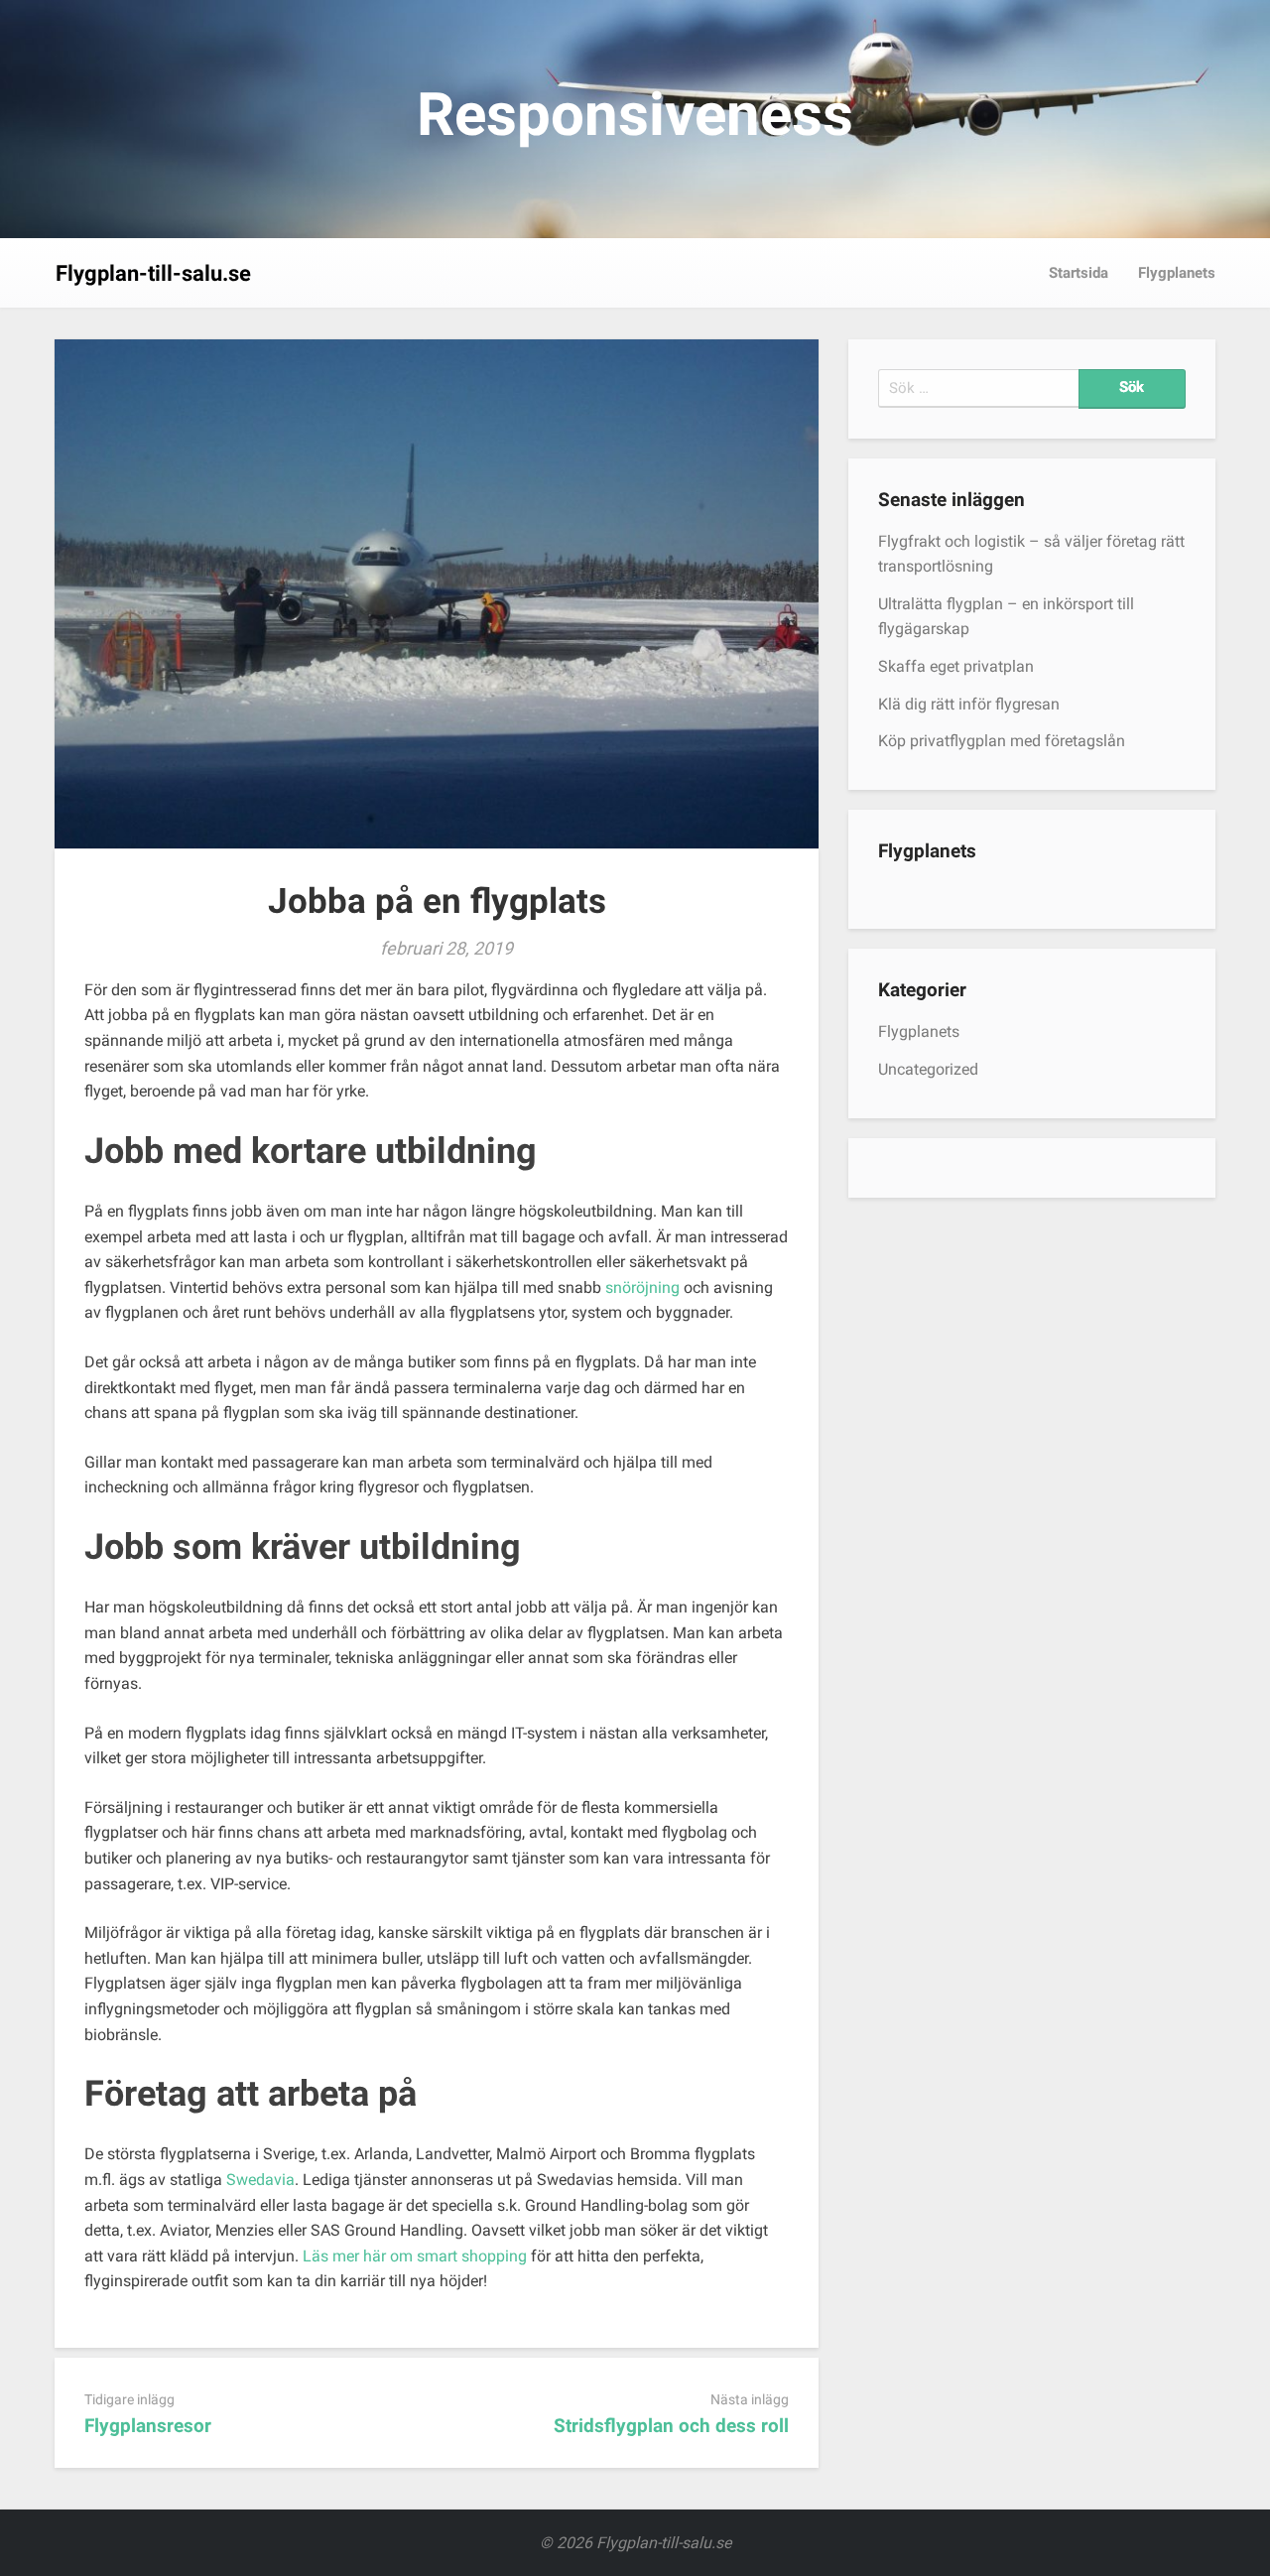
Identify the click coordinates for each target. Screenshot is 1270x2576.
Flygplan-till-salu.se (153, 273)
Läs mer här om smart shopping (415, 2256)
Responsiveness (635, 115)
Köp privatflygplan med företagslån (1002, 741)
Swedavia (260, 2180)
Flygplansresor (148, 2426)
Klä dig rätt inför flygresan (969, 704)
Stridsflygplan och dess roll (671, 2426)
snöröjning (642, 1288)
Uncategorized (928, 1069)
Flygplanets (1177, 273)
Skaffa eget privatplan (956, 666)
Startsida (1079, 273)
